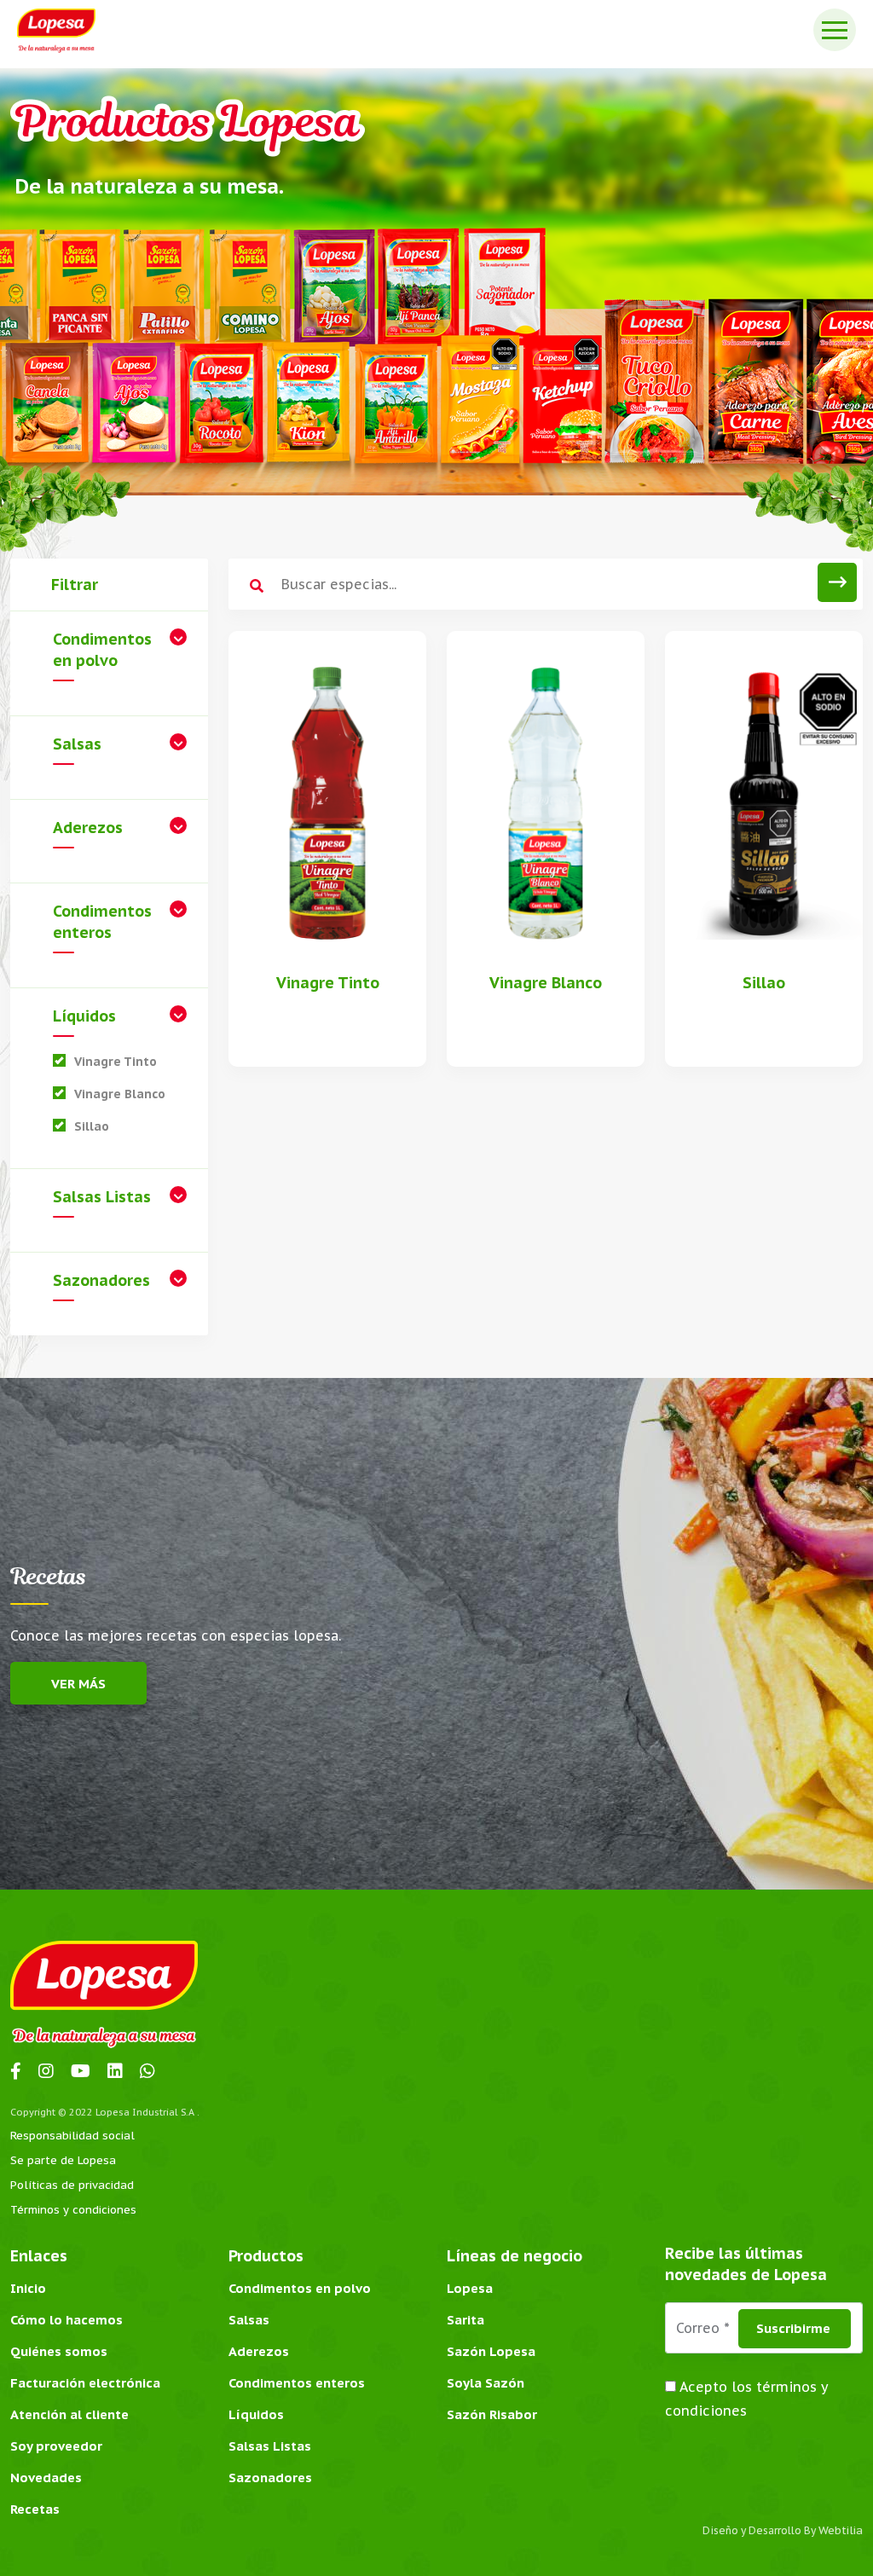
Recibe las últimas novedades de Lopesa (746, 2264)
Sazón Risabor (492, 2414)
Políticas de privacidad (72, 2185)
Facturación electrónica (85, 2383)
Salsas (77, 744)
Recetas (35, 2509)
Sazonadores (101, 1280)
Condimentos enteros (102, 922)
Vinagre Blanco (120, 1094)
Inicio (28, 2288)
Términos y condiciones (73, 2210)
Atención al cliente (69, 2414)
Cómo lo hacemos (66, 2320)
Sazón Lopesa (491, 2351)
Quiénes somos (59, 2351)
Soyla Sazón (486, 2383)
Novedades (46, 2478)
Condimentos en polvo (102, 650)
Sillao (92, 1126)
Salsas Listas (102, 1197)
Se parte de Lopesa (63, 2160)
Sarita (465, 2320)
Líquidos (84, 1016)
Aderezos (88, 828)
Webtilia (841, 2530)
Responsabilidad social (72, 2136)
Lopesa (470, 2288)
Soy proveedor (56, 2446)
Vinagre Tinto (116, 1062)
